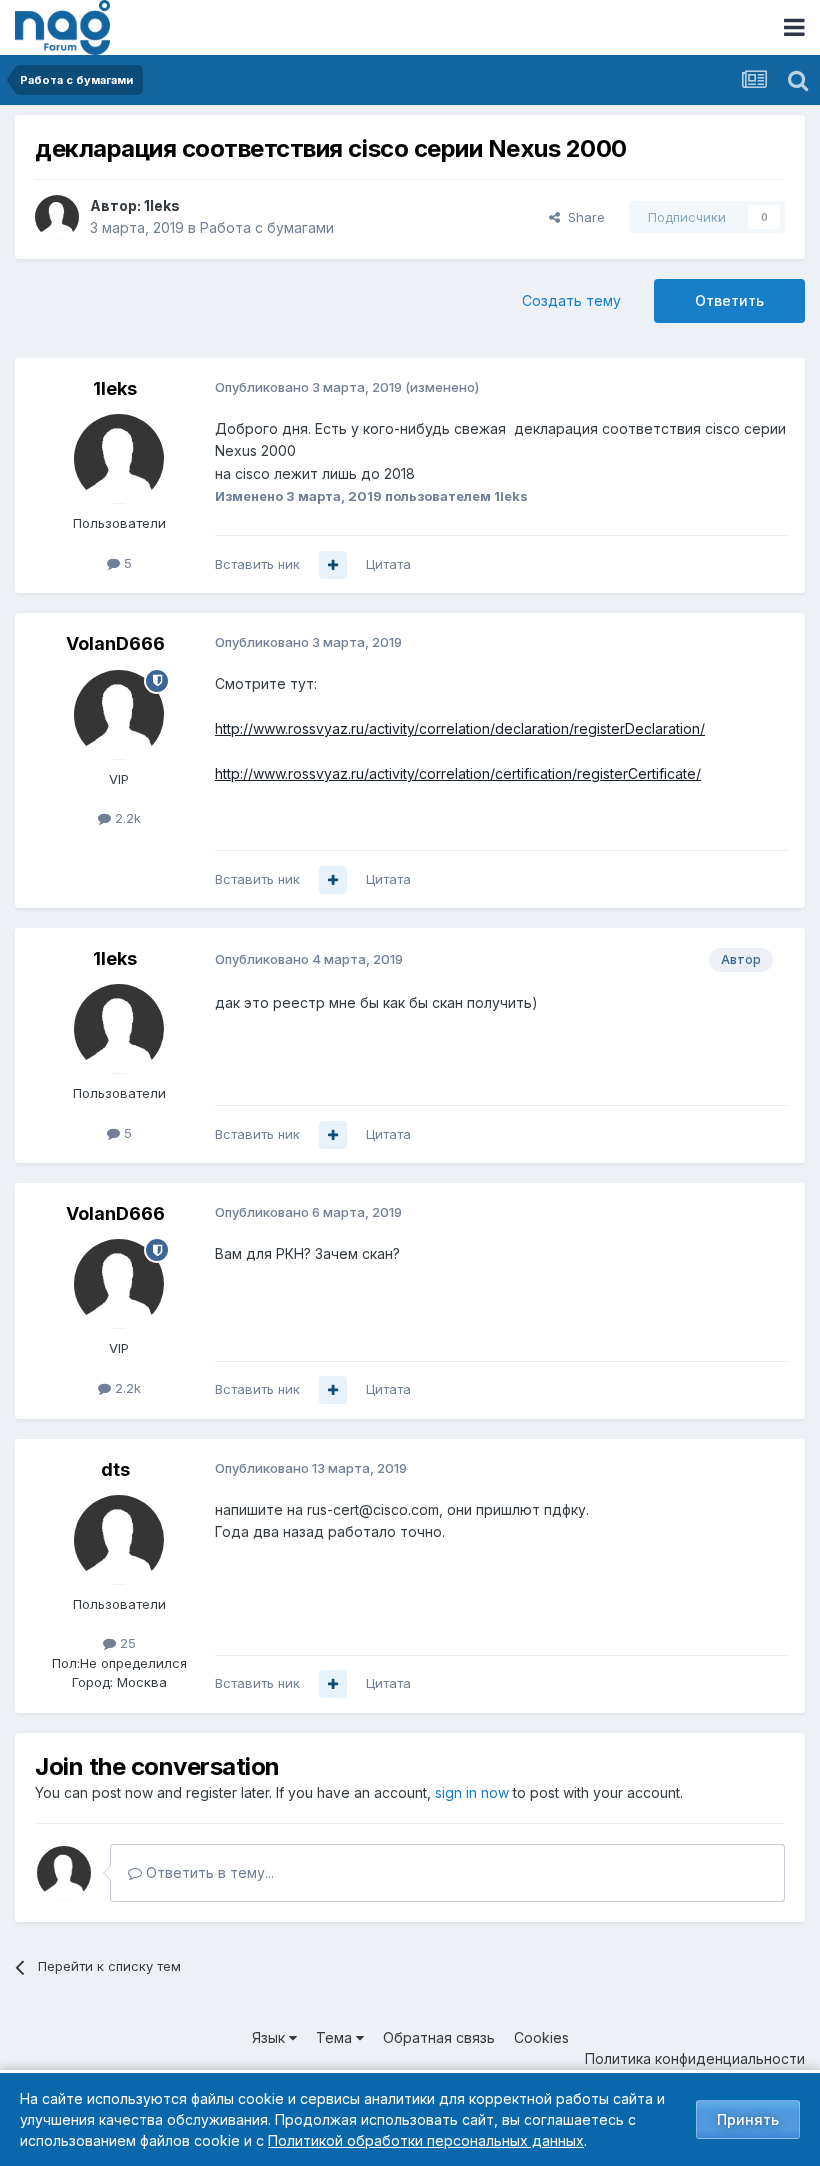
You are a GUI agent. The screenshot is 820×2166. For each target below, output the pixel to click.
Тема (336, 2037)
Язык (270, 2037)
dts (115, 1469)
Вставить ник (257, 564)
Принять (748, 2119)
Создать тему (571, 300)
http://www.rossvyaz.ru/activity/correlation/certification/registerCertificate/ (458, 773)
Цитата (388, 564)
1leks (162, 205)
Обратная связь (439, 2037)
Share (582, 217)
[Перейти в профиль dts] (119, 1540)
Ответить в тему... (208, 1872)
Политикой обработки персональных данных (426, 2140)
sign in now (472, 1792)
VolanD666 (115, 643)
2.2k (126, 818)
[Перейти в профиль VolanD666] (119, 715)
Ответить (729, 300)
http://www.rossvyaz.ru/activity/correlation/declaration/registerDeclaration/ (460, 728)
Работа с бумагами (267, 227)
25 (126, 1643)
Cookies (541, 2037)
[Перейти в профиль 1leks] (57, 217)
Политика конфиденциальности (695, 2058)
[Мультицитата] (333, 565)
